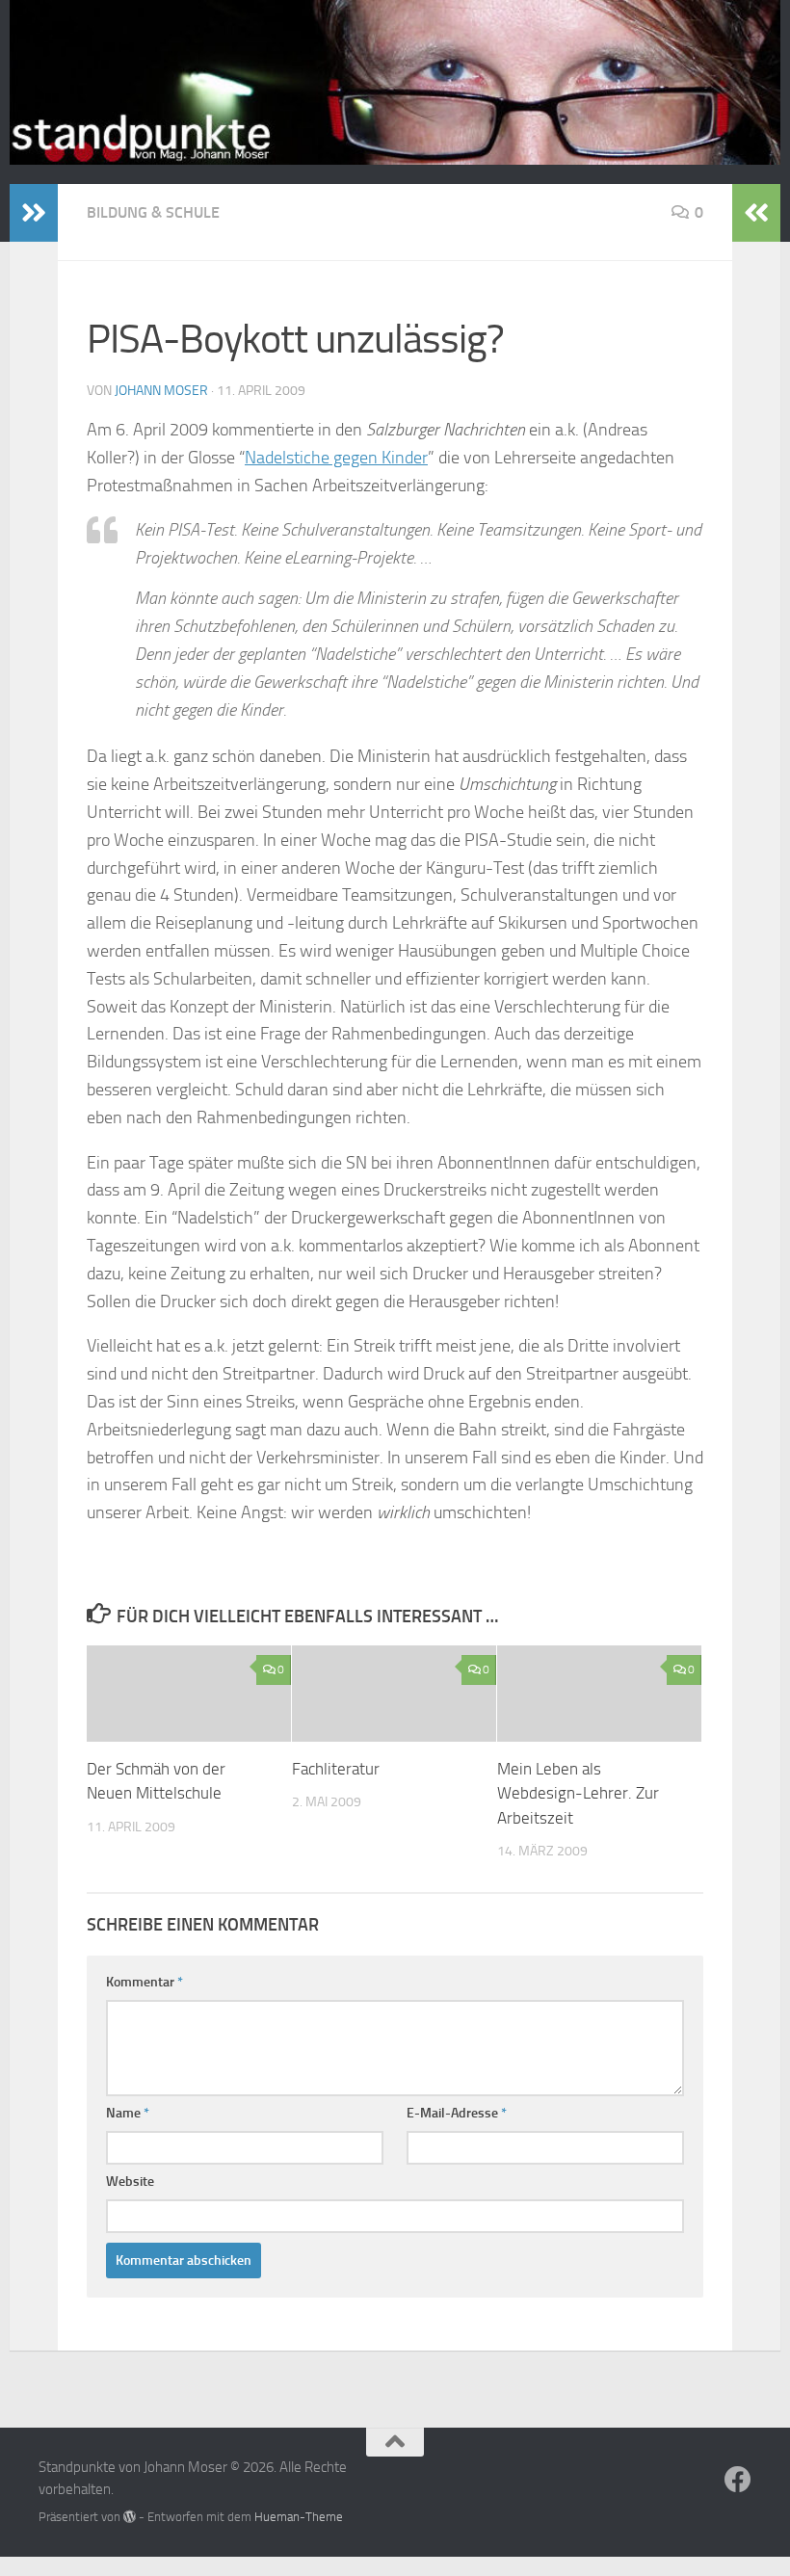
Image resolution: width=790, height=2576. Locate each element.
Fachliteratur (336, 1769)
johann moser (161, 391)
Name (128, 2113)
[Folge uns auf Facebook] (738, 2480)
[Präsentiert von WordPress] (130, 2517)
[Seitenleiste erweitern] (34, 213)
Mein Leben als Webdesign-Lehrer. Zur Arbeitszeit (578, 1793)
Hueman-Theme (299, 2517)
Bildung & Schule (153, 212)
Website (130, 2182)
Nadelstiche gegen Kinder (336, 458)
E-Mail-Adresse (457, 2113)
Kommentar (145, 1982)
